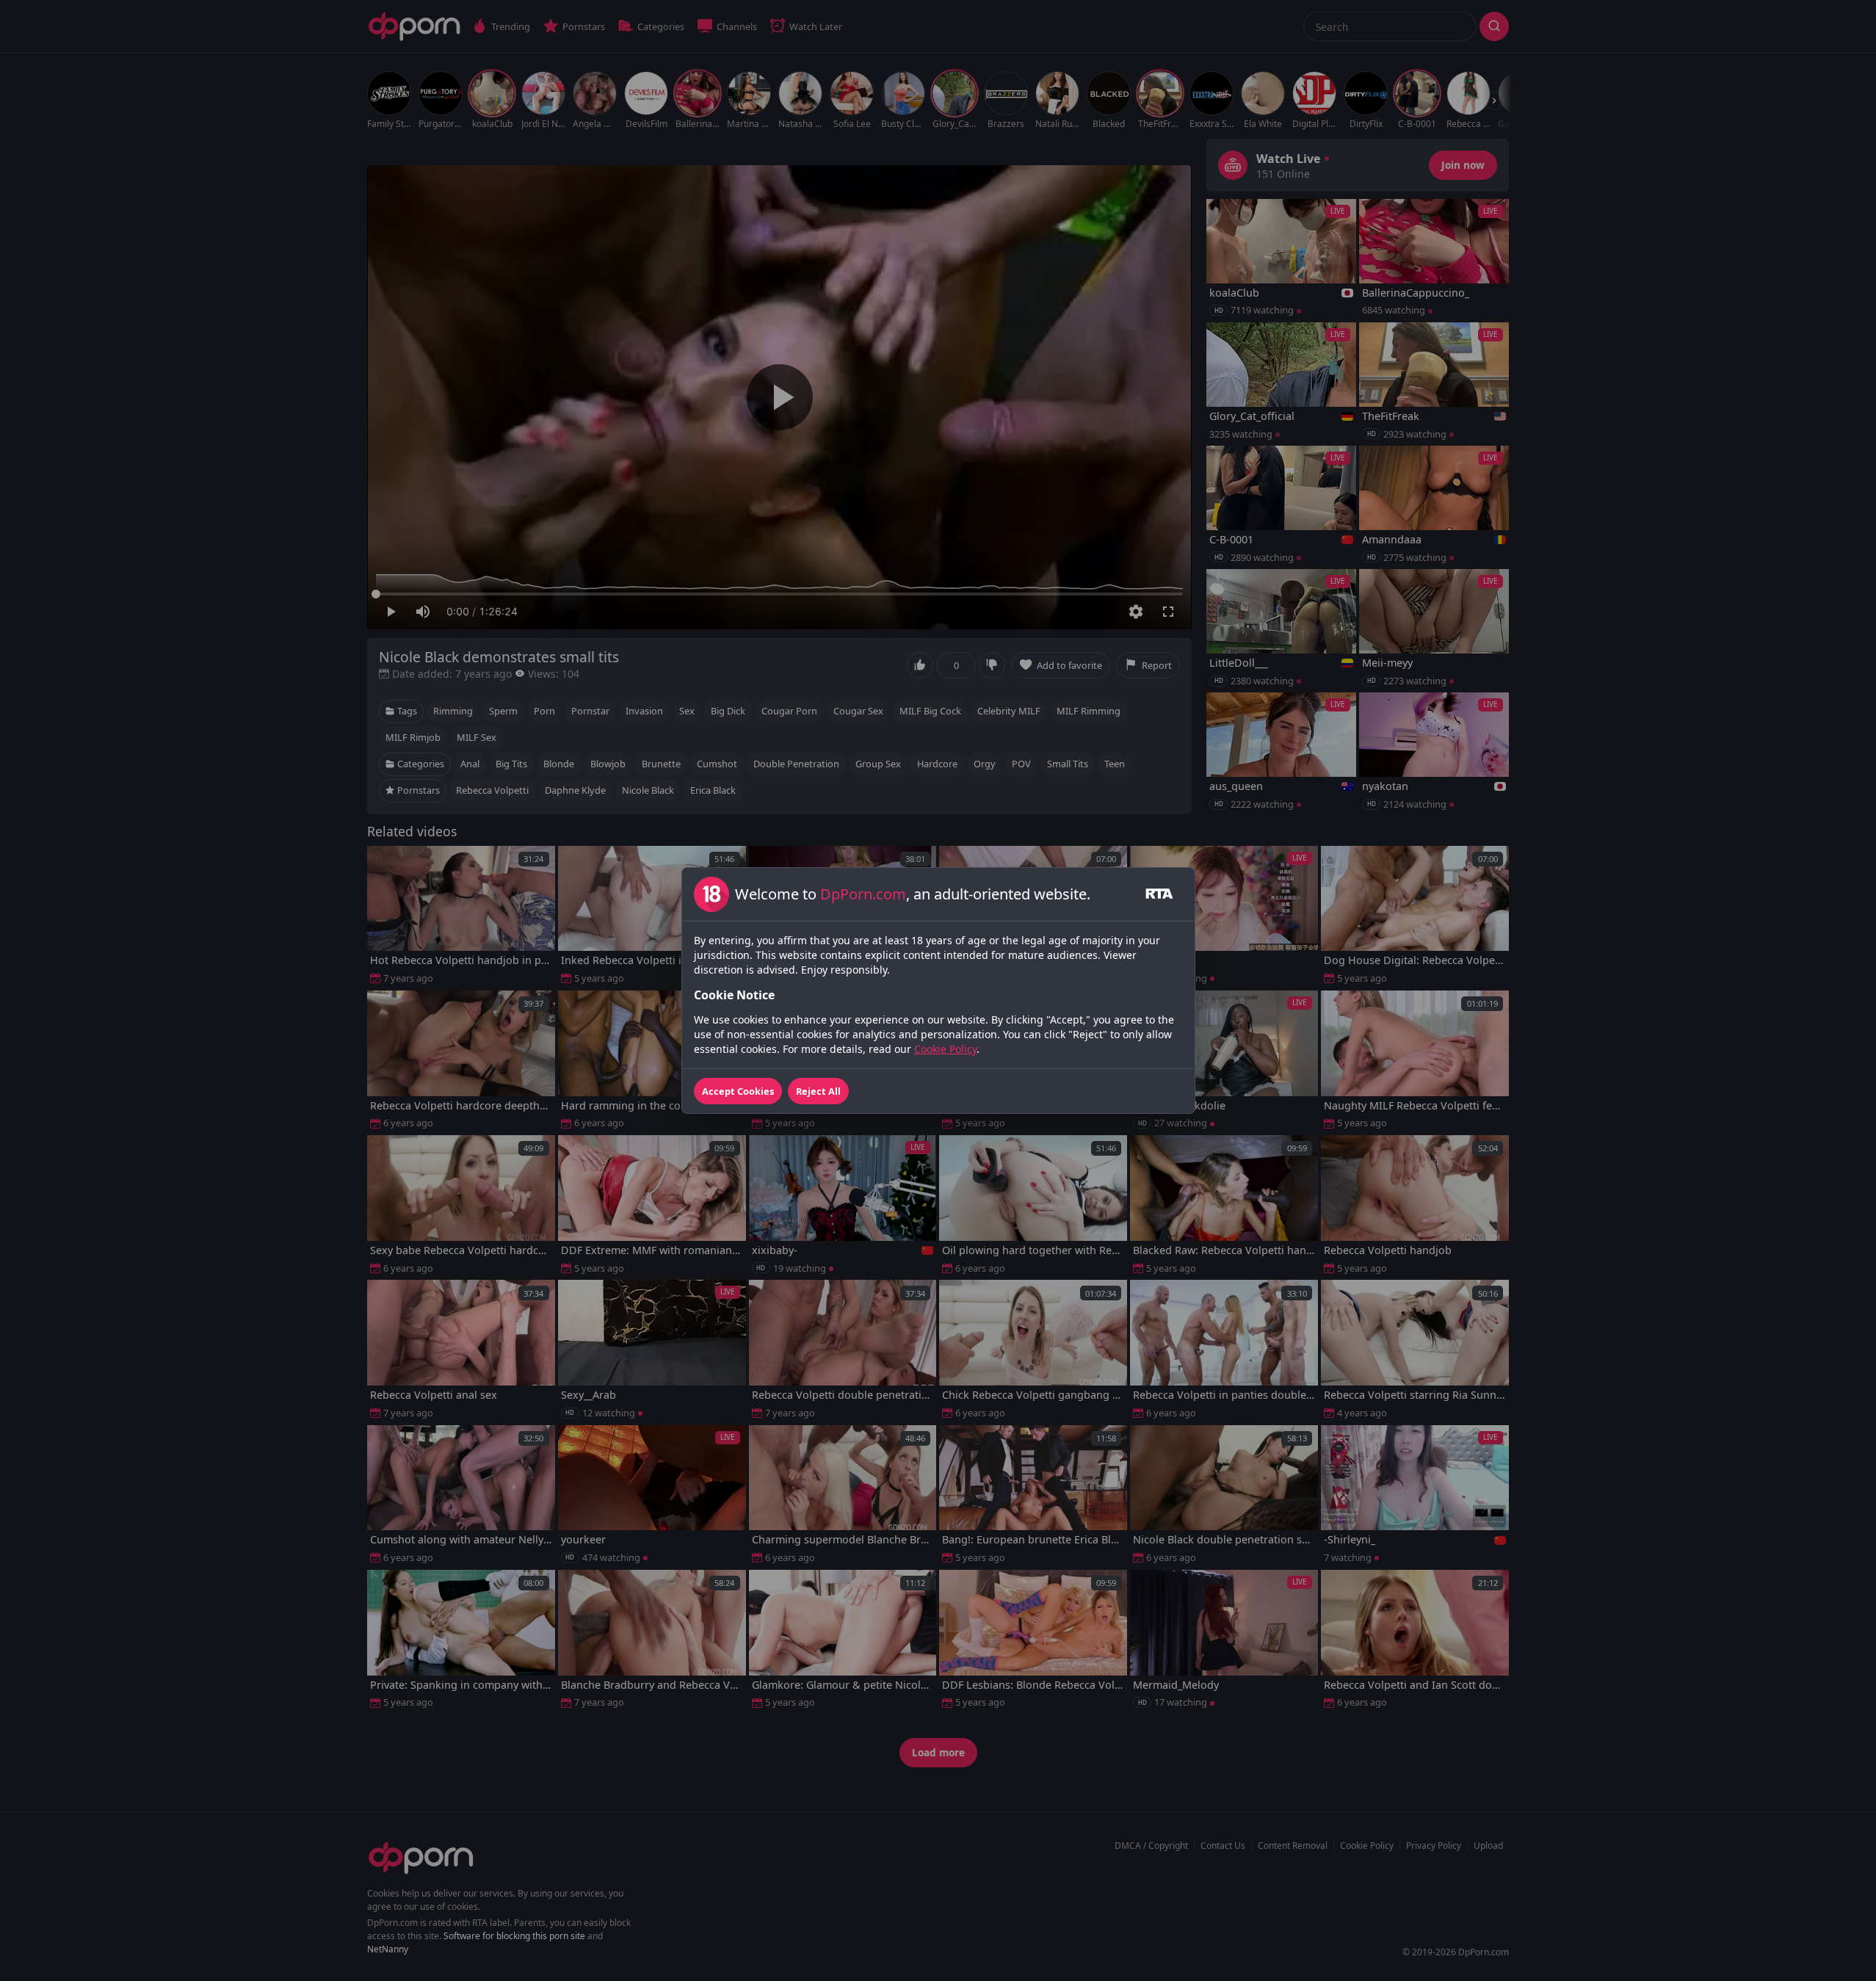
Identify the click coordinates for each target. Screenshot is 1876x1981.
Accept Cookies (738, 1091)
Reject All (818, 1091)
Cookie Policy (945, 1049)
